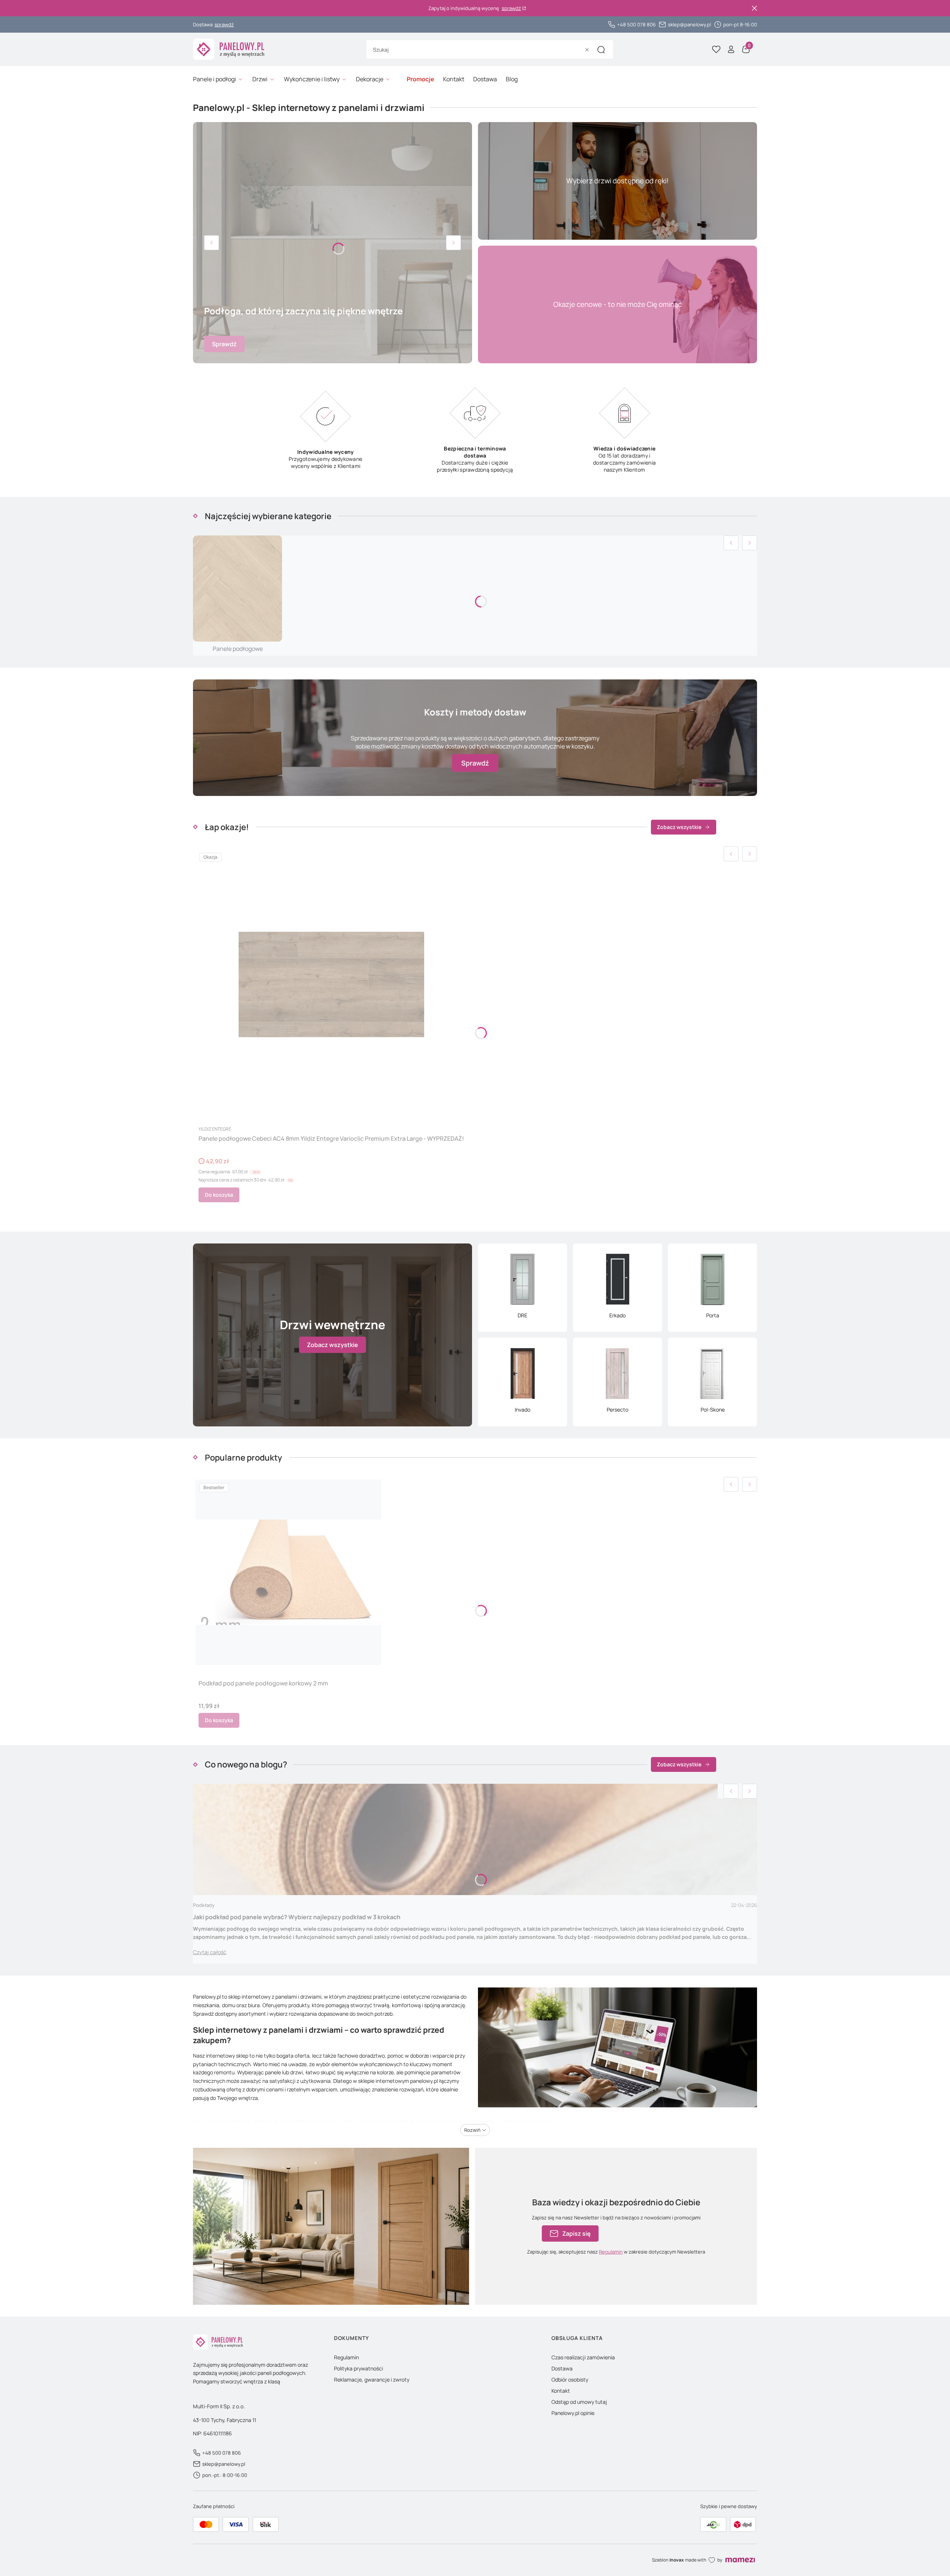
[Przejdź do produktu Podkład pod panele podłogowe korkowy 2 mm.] (288, 1572)
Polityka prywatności (358, 2368)
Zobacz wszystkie (679, 827)
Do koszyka (219, 1195)
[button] (601, 50)
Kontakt (561, 2391)
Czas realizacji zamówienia (583, 2357)
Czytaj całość (210, 1952)
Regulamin (611, 2252)
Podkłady (204, 1905)
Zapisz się (576, 2233)
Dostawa (562, 2368)
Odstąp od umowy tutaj (579, 2402)
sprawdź (511, 8)
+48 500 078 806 (636, 24)
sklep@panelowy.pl (689, 24)
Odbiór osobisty (570, 2380)
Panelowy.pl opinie (573, 2413)
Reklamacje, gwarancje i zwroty (372, 2380)
